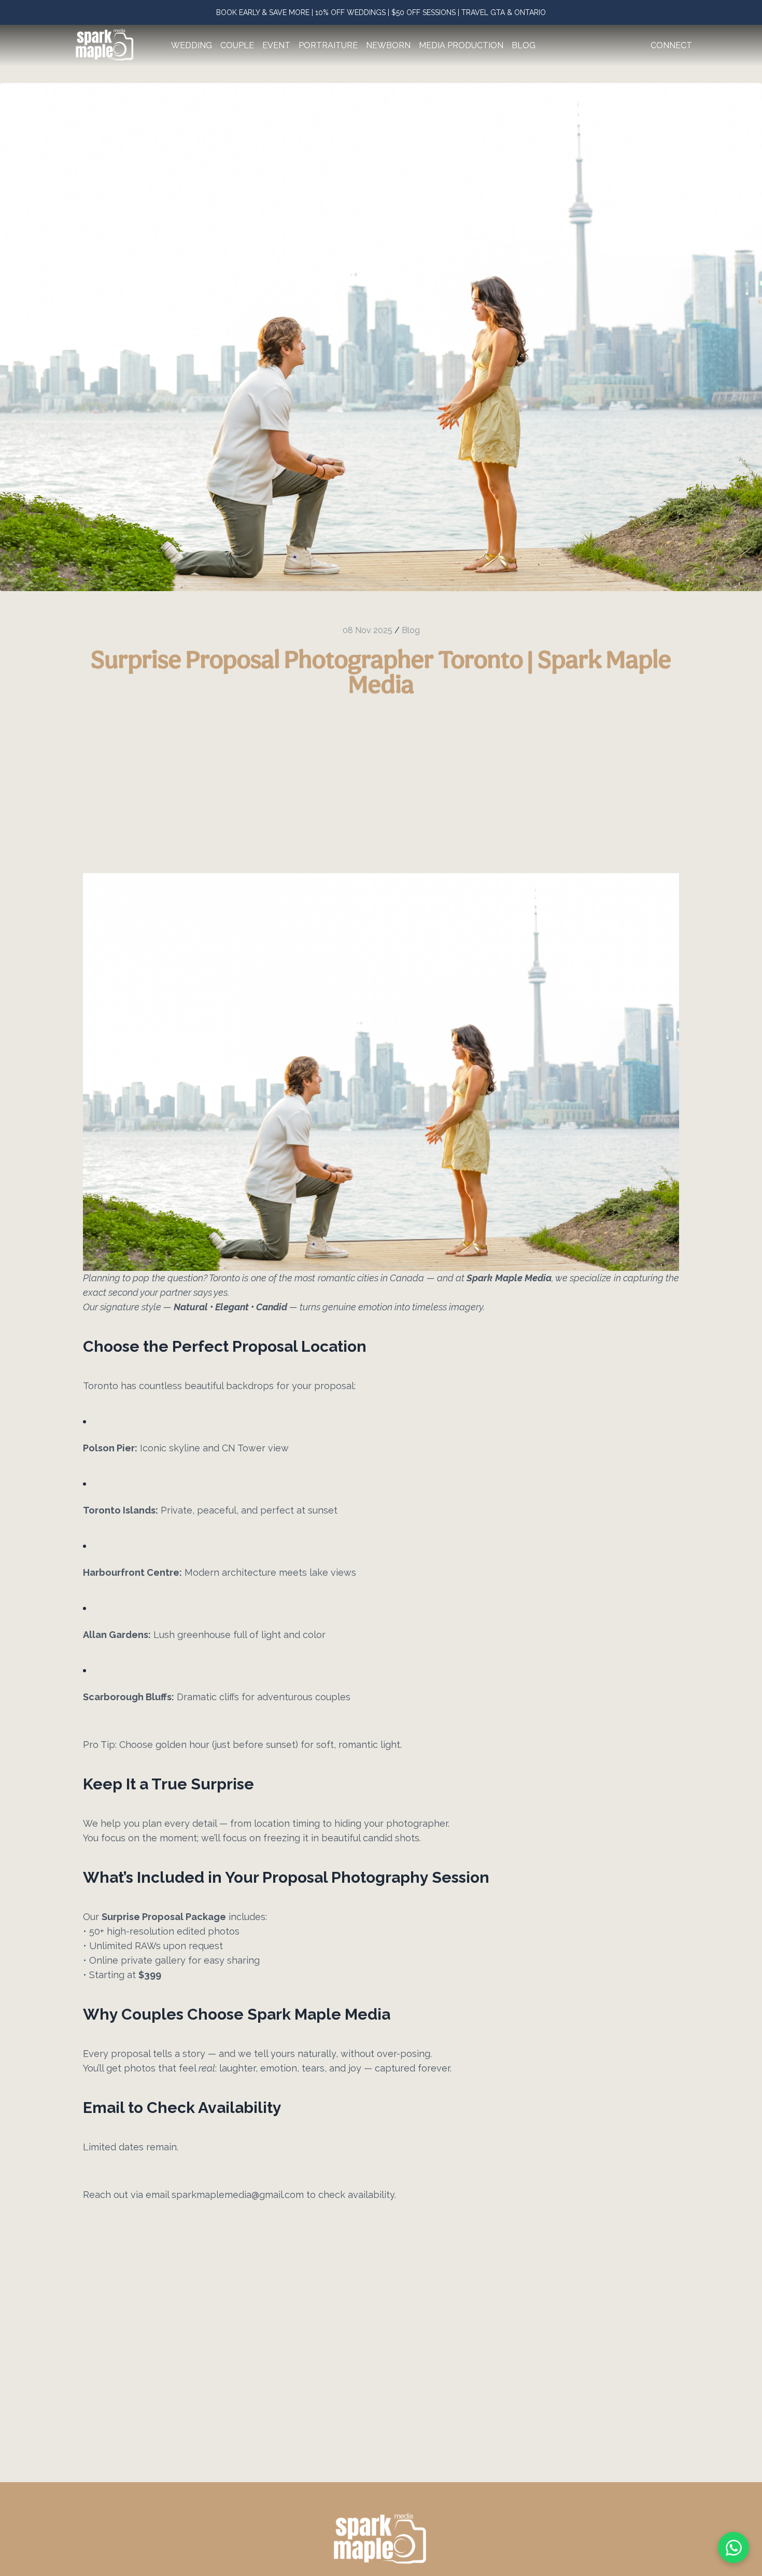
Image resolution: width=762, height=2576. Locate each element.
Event (276, 45)
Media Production (461, 45)
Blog (524, 45)
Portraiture (328, 45)
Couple (237, 45)
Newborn (388, 45)
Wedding (192, 45)
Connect (671, 45)
